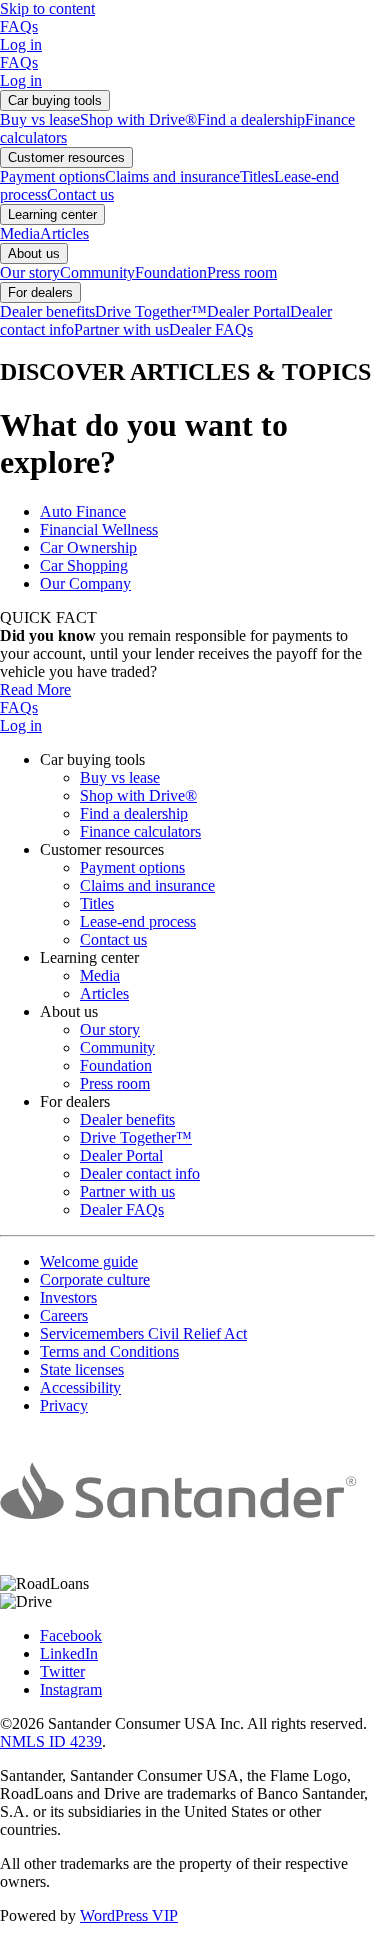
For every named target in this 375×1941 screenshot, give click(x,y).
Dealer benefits (47, 311)
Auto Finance (83, 511)
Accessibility (80, 1387)
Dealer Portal (248, 311)
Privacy (64, 1405)
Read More (35, 689)
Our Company (85, 583)
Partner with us (121, 329)
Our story (30, 272)
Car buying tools (55, 100)
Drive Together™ (151, 311)
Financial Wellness (99, 529)
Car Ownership (88, 547)
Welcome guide (89, 1261)
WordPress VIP (129, 1915)
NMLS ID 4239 (51, 1741)
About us (34, 253)
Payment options (52, 176)
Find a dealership (251, 119)
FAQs (19, 26)
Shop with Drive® (138, 119)
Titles (257, 176)
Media (20, 233)
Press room (242, 272)
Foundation (171, 272)
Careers (64, 1315)
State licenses (82, 1369)
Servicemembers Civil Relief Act (143, 1333)
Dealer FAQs (211, 329)
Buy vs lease (40, 119)
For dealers (40, 292)
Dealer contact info (140, 1173)
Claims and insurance (172, 176)
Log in (21, 44)
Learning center (52, 214)
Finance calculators (140, 831)
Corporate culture (95, 1279)
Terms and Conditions (109, 1351)
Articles (64, 233)
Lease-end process (138, 921)
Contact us (80, 194)
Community (97, 272)
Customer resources (66, 157)
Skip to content (47, 8)
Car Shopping (84, 565)
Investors (68, 1297)
